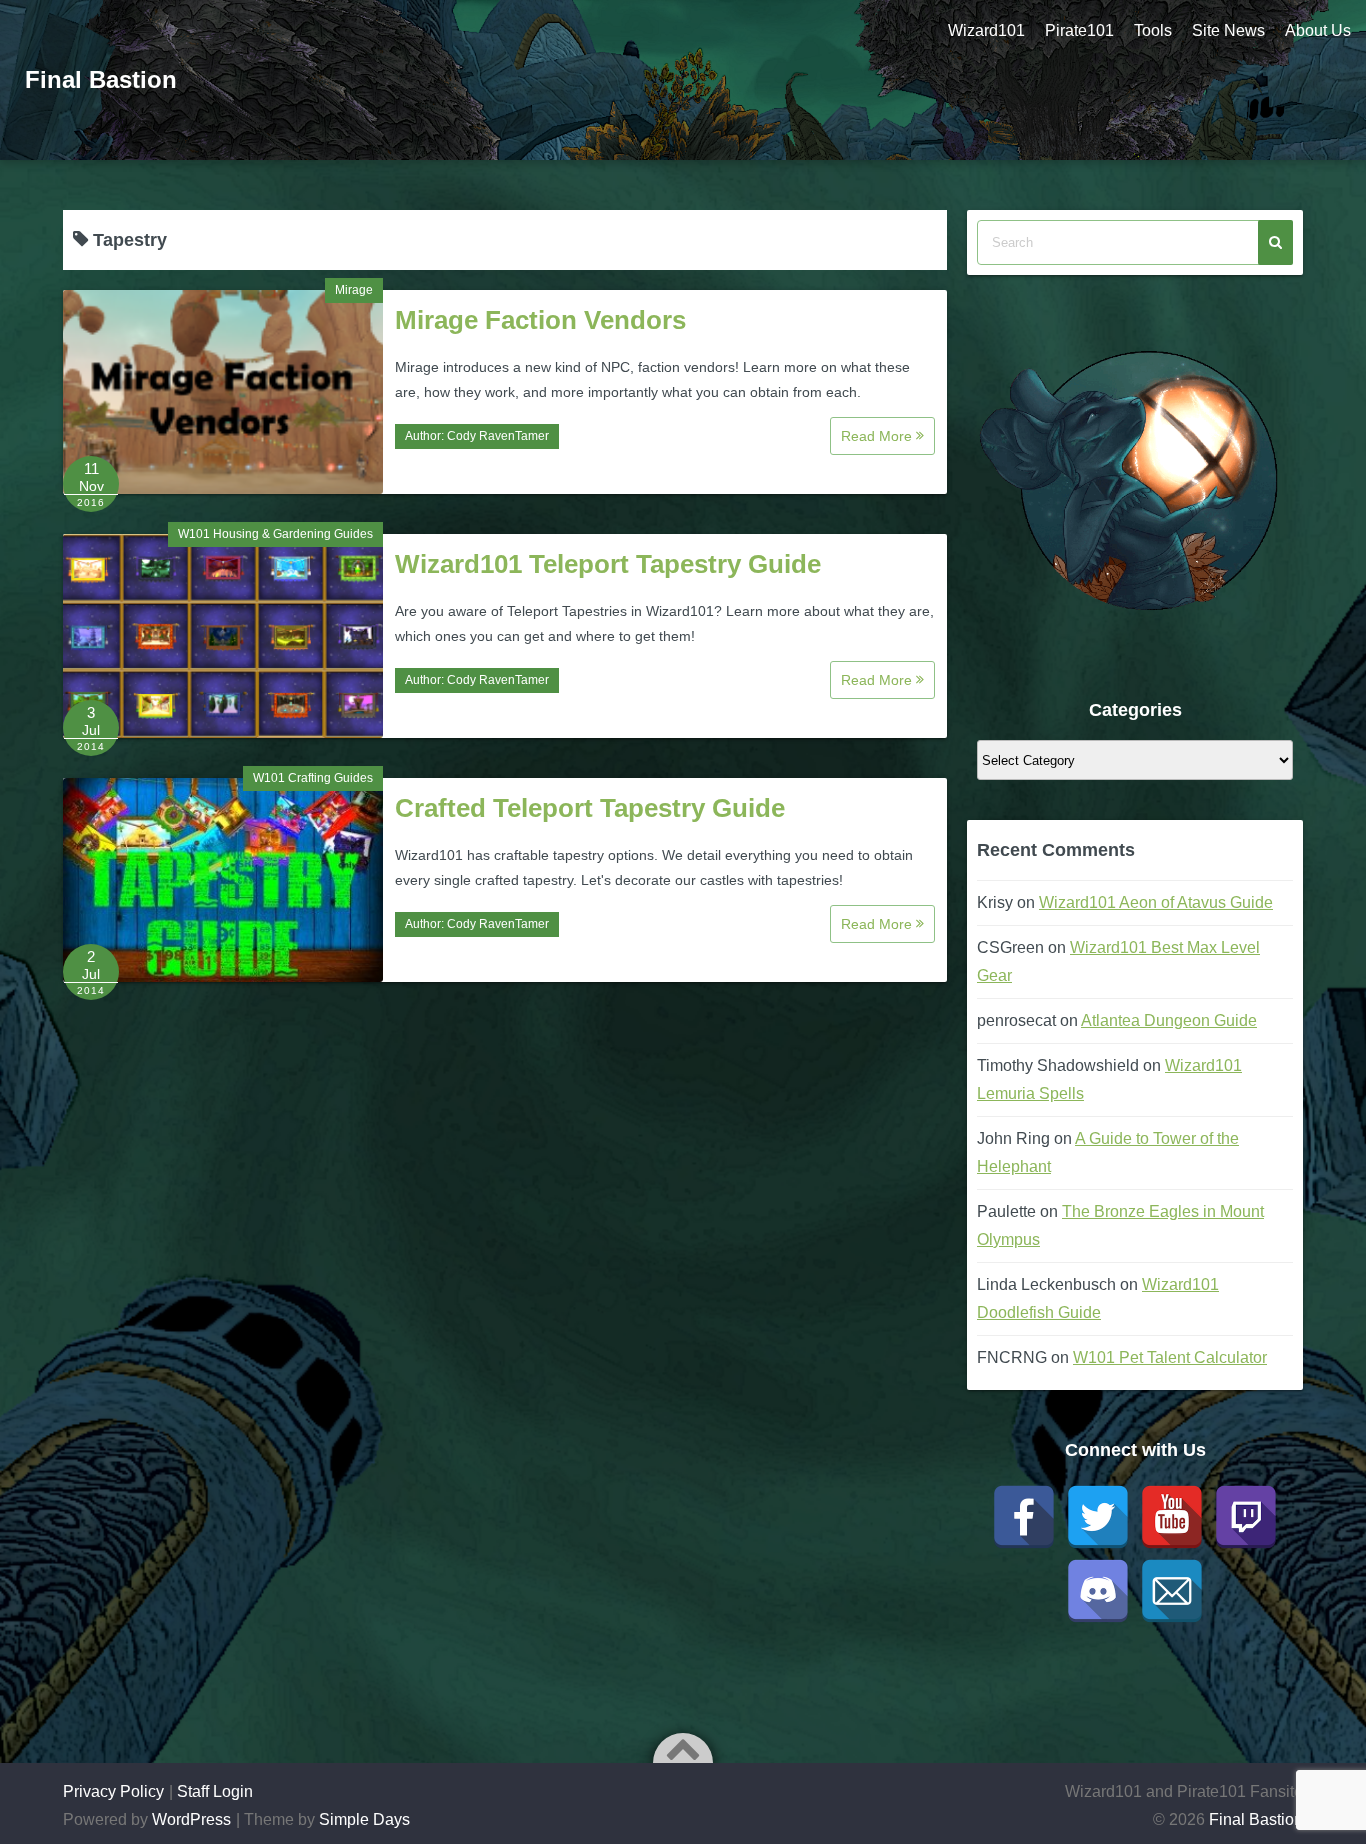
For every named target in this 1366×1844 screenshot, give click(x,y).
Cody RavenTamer (498, 436)
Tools (1153, 30)
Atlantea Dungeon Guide (1169, 1020)
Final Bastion (101, 79)
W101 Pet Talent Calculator (1170, 1357)
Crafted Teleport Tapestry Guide (590, 808)
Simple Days (364, 1819)
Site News (1228, 30)
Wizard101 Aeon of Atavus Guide (1156, 902)
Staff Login (215, 1791)
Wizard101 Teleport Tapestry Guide (608, 564)
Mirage (354, 290)
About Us (1318, 30)
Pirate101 (1079, 30)
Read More (878, 436)
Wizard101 (986, 30)
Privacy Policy (113, 1791)
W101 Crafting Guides (313, 778)
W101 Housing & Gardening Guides (275, 534)
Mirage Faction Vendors (540, 320)
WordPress (191, 1819)
